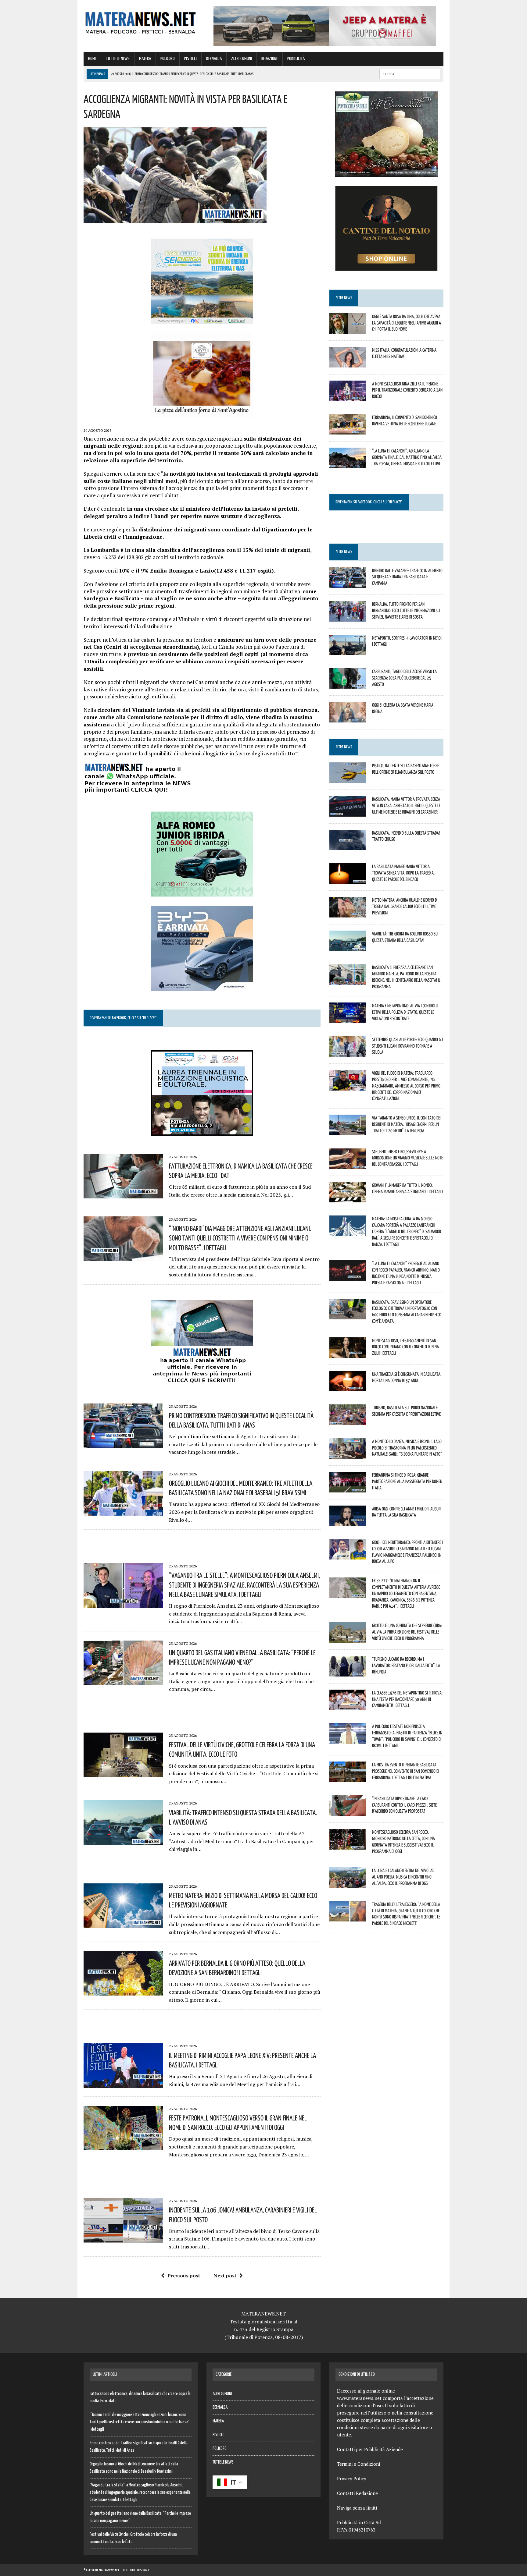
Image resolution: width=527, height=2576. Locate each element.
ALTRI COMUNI (242, 59)
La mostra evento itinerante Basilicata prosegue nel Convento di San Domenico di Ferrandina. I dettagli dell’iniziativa (406, 1771)
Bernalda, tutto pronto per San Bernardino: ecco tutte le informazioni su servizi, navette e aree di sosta (406, 610)
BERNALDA (214, 59)
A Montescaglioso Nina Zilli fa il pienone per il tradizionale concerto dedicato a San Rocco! (407, 390)
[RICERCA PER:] (410, 74)
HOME (92, 59)
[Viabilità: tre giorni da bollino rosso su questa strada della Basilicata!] (348, 947)
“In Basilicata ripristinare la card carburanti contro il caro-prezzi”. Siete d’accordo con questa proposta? (404, 1805)
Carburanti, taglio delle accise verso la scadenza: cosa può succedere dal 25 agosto (404, 678)
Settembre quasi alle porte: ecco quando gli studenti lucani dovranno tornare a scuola (408, 1046)
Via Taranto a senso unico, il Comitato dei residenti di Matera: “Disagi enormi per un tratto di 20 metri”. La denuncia (406, 1124)
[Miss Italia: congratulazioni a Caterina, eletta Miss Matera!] (348, 363)
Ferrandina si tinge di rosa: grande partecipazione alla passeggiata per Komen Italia (407, 1481)
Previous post (184, 2276)
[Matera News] (141, 21)
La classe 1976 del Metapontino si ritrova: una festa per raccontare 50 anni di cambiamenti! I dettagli (407, 1699)
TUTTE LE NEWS (118, 59)
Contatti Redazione (357, 2493)
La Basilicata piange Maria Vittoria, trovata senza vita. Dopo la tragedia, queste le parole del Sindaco (403, 873)
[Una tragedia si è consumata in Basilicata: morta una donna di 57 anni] (348, 1387)
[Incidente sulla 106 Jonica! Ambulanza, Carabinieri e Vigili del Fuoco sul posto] (123, 2238)
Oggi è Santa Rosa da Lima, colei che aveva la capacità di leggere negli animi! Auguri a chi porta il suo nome (407, 323)
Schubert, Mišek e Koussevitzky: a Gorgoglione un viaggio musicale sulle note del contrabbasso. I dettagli (407, 1158)
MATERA (145, 59)
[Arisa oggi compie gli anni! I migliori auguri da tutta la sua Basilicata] (348, 1522)
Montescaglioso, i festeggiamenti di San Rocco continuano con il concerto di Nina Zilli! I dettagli (405, 1347)
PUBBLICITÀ (296, 59)
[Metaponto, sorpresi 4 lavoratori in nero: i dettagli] (348, 651)
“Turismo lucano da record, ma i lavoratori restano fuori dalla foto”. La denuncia (406, 1665)
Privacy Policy (352, 2478)
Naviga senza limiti (357, 2508)
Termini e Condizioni (359, 2464)
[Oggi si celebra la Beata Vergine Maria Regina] (348, 718)
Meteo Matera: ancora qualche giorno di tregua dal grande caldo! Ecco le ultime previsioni (405, 906)
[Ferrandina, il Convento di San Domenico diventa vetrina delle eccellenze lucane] (348, 431)
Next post (225, 2276)
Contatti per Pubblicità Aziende (370, 2449)
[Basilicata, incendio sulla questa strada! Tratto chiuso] (348, 846)
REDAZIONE (270, 59)
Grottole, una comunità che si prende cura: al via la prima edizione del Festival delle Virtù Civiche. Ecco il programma (407, 1632)
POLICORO (168, 59)
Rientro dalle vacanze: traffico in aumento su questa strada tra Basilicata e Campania (407, 577)
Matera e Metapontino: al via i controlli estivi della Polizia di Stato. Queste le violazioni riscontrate (405, 1012)
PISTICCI (190, 59)
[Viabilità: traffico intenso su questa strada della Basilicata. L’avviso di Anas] (123, 1841)
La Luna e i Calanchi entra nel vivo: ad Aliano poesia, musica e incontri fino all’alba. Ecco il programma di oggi (403, 1877)
